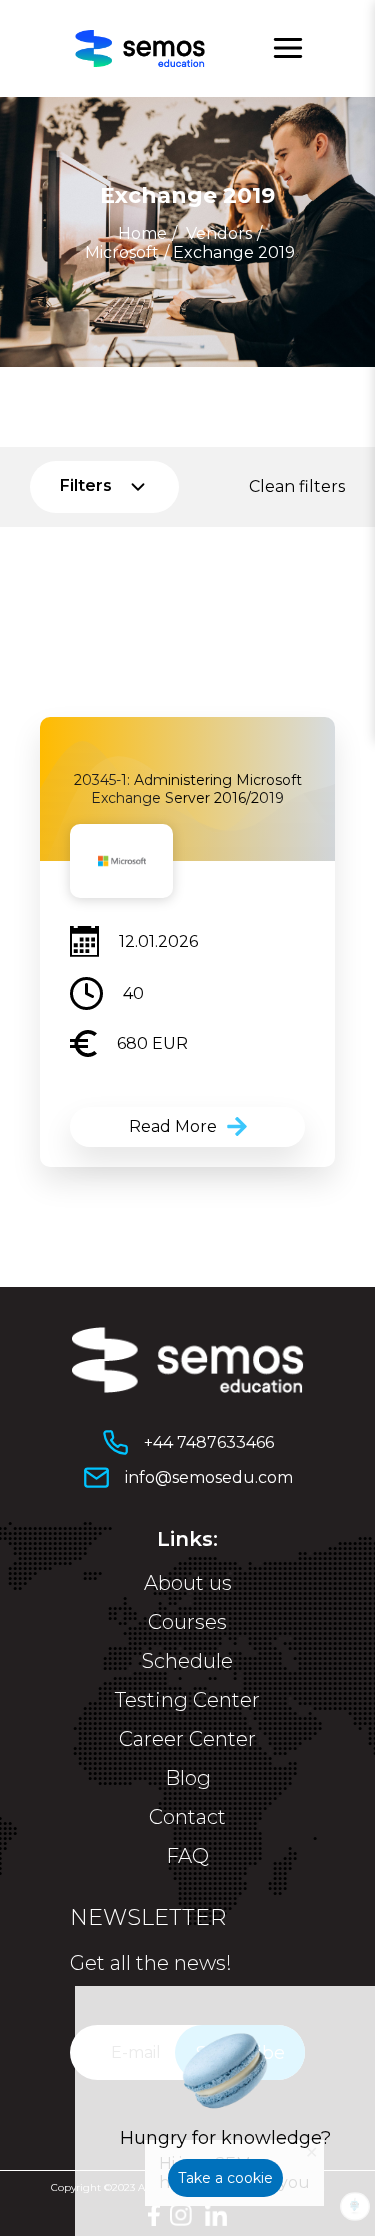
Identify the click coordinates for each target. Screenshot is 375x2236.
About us (188, 1583)
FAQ (187, 1856)
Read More (173, 1126)
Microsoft (122, 252)
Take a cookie (225, 2178)
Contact (187, 1817)
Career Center (187, 1739)
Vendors (219, 233)
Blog (188, 1778)
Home (142, 233)
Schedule (187, 1661)
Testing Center (187, 1700)
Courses (187, 1622)
